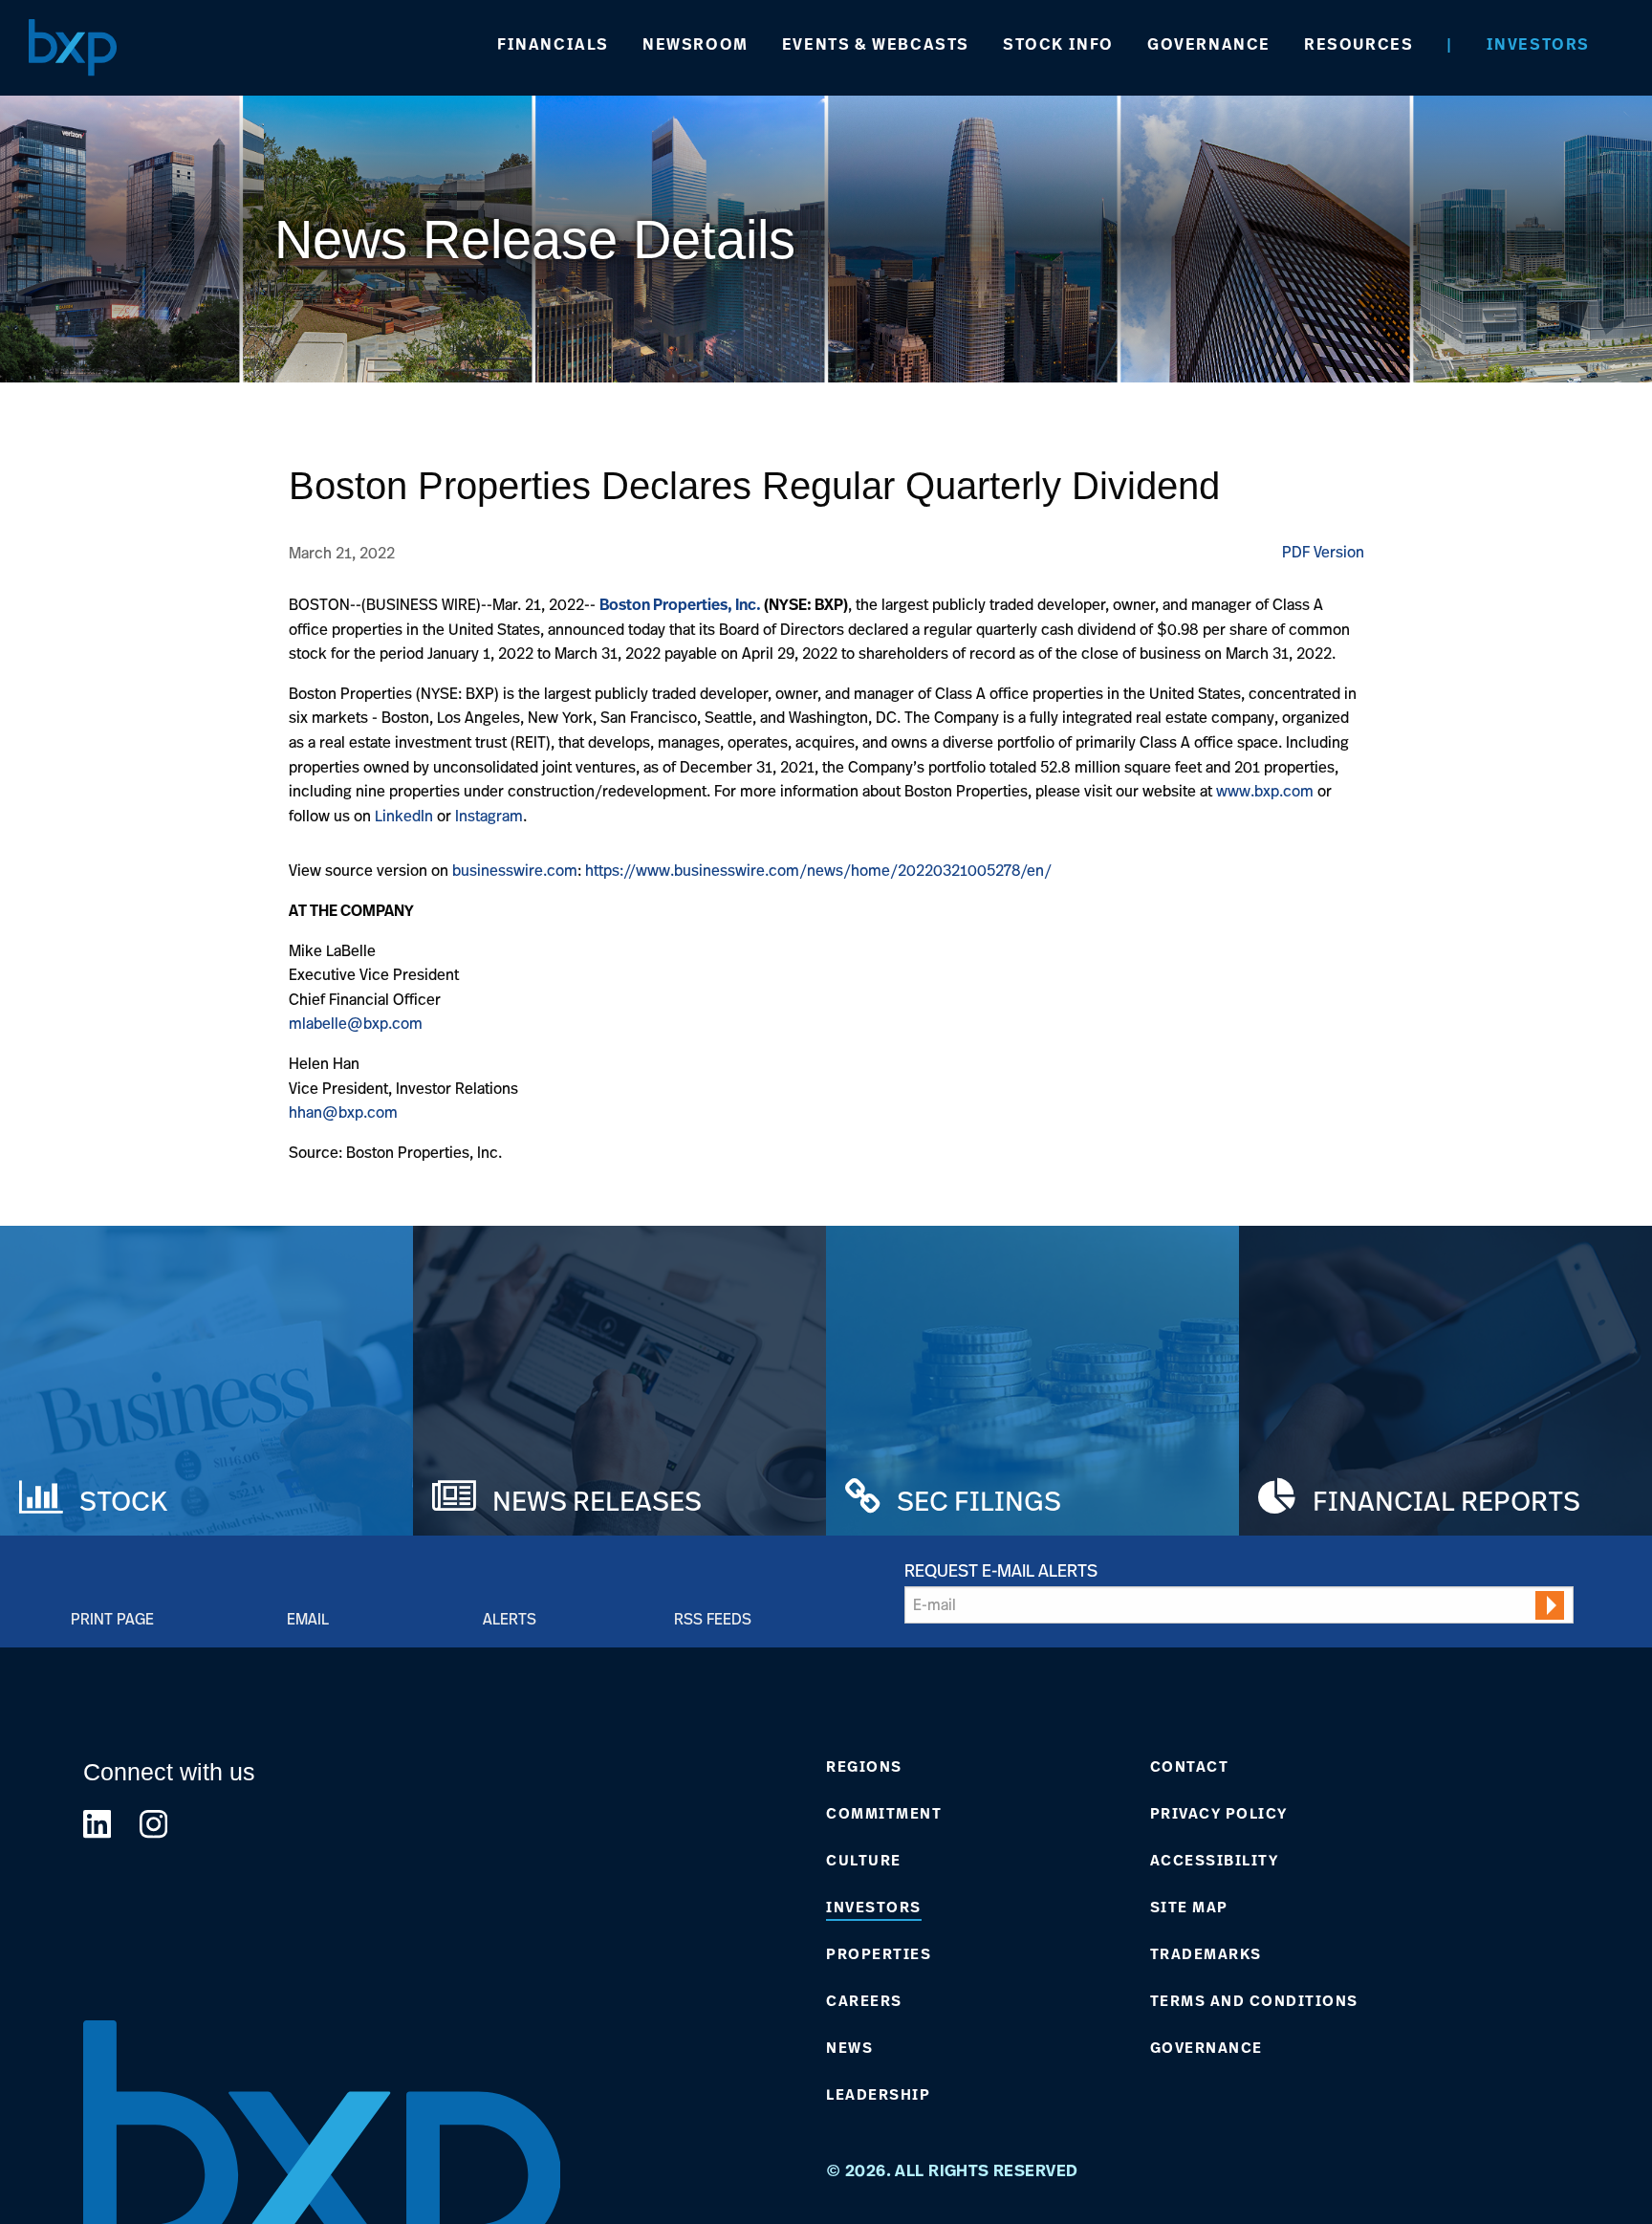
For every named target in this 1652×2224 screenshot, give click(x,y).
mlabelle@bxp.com (356, 1023)
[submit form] (1550, 1605)
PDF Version (1323, 552)
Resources (1359, 44)
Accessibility (1215, 1861)
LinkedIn (406, 816)
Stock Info (1058, 44)
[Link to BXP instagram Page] (153, 1824)
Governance (1209, 44)
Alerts (510, 1618)
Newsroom (696, 44)
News (849, 2048)
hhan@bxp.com (343, 1112)
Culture (864, 1861)
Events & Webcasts (876, 44)
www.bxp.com (1265, 791)
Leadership (878, 2095)
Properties (879, 1954)
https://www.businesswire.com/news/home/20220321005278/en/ (818, 870)
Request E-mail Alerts (1001, 1570)
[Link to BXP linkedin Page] (97, 1824)
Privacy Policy (1219, 1814)
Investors (1538, 44)
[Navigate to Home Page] (73, 47)
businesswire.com (515, 870)
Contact (1190, 1767)
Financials (553, 44)
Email (308, 1618)
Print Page (112, 1618)
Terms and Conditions (1254, 2001)
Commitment (884, 1814)
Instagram (489, 816)
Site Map (1189, 1908)
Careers (864, 2001)
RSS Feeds (713, 1618)
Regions (864, 1767)
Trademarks (1206, 1954)
